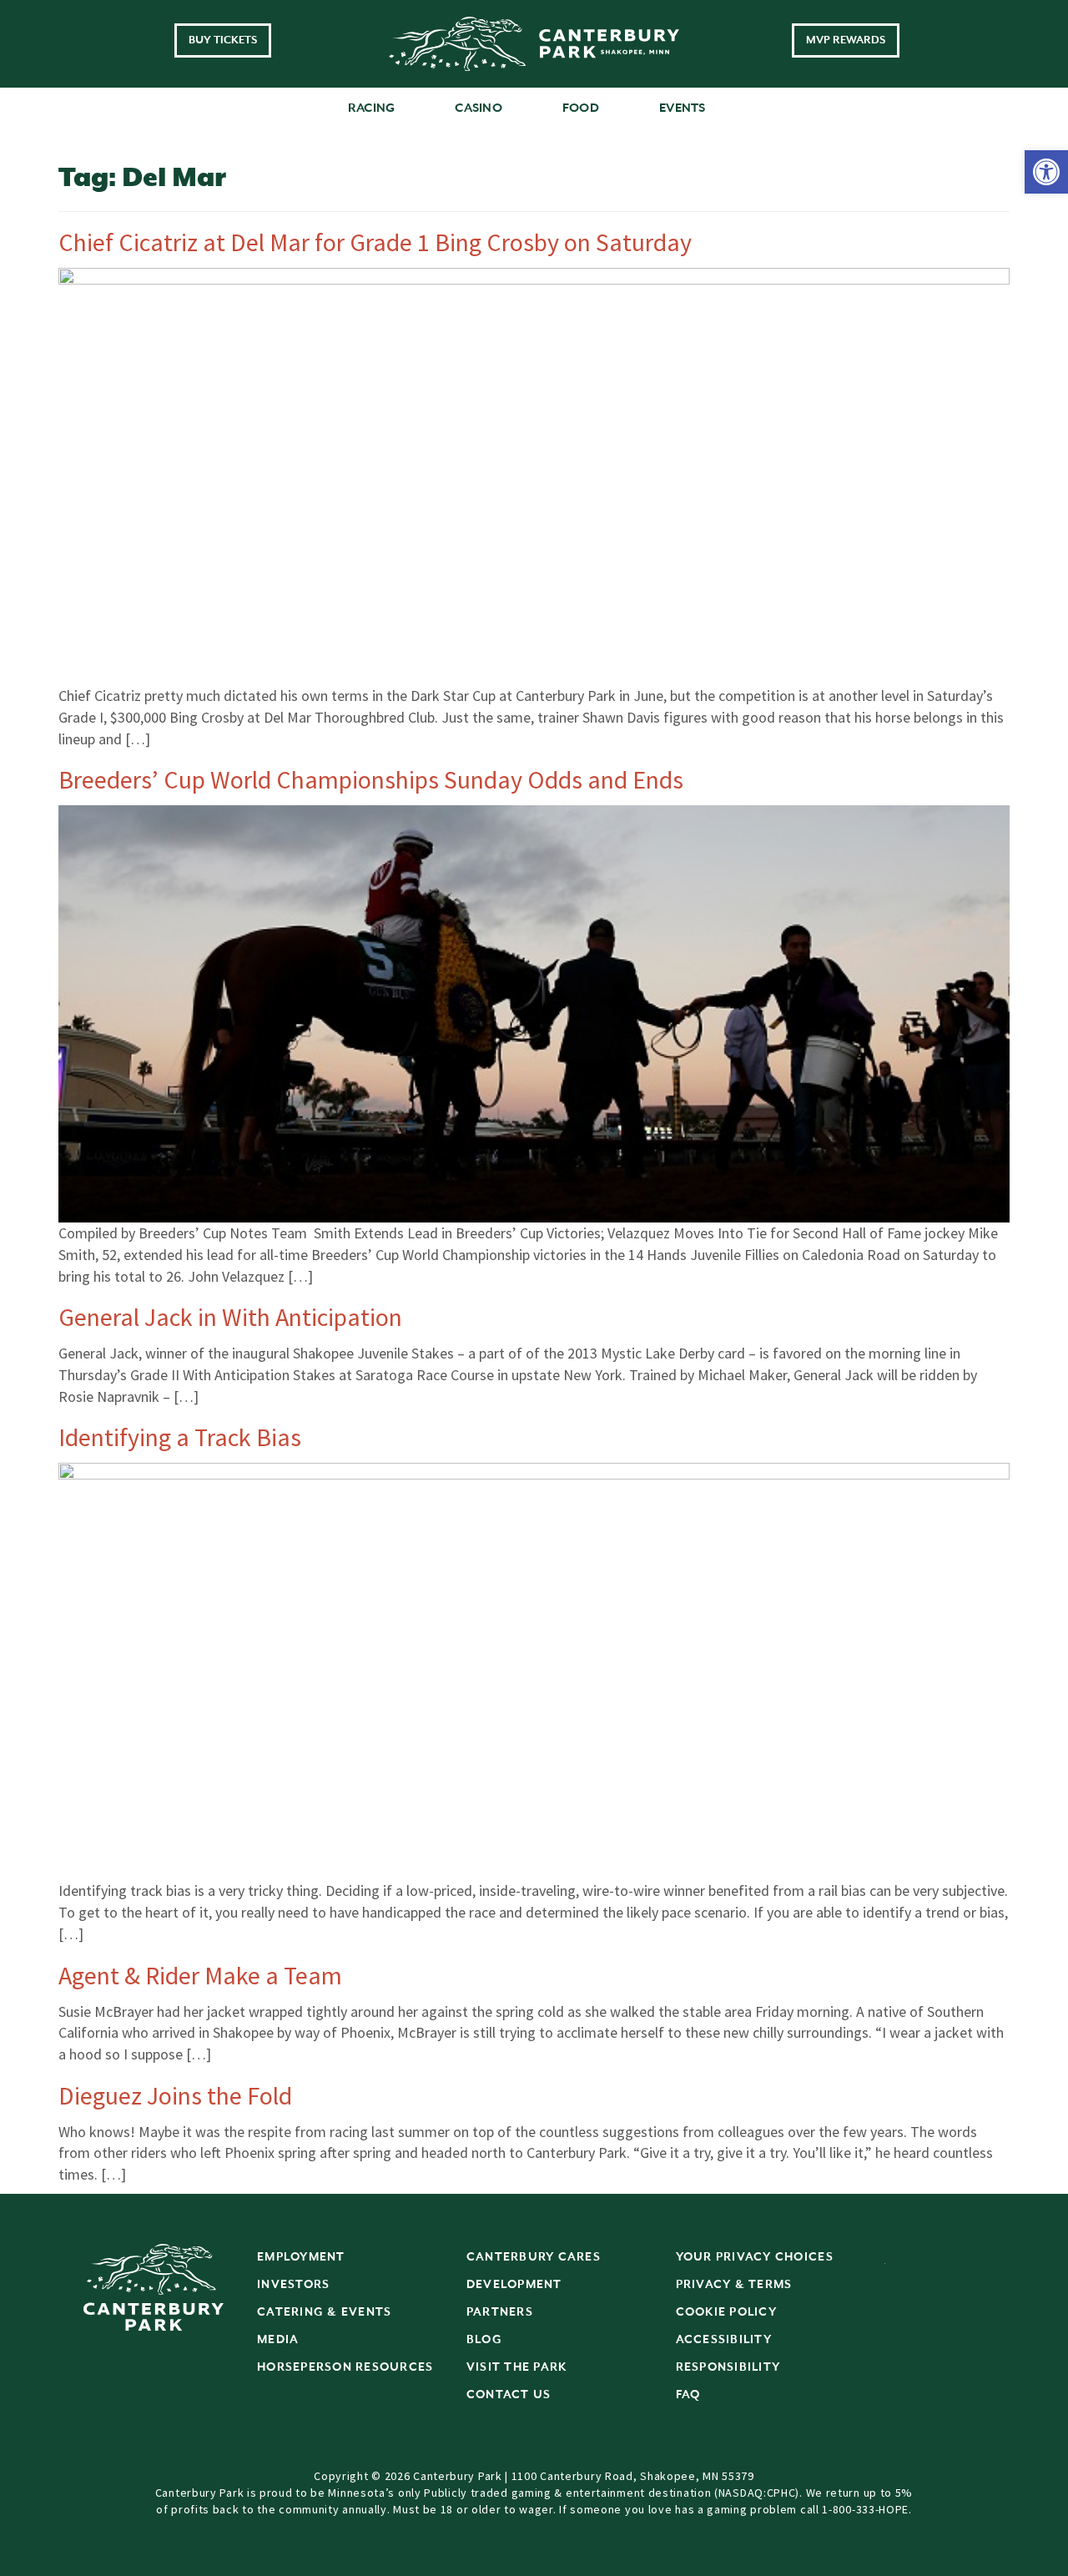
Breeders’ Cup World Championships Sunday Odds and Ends (371, 779)
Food (581, 108)
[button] (1046, 172)
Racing (372, 108)
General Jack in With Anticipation (230, 1317)
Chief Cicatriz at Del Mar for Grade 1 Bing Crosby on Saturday (375, 242)
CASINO (479, 108)
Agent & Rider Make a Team (200, 1975)
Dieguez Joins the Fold (175, 2095)
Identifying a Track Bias (180, 1437)
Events (683, 108)
